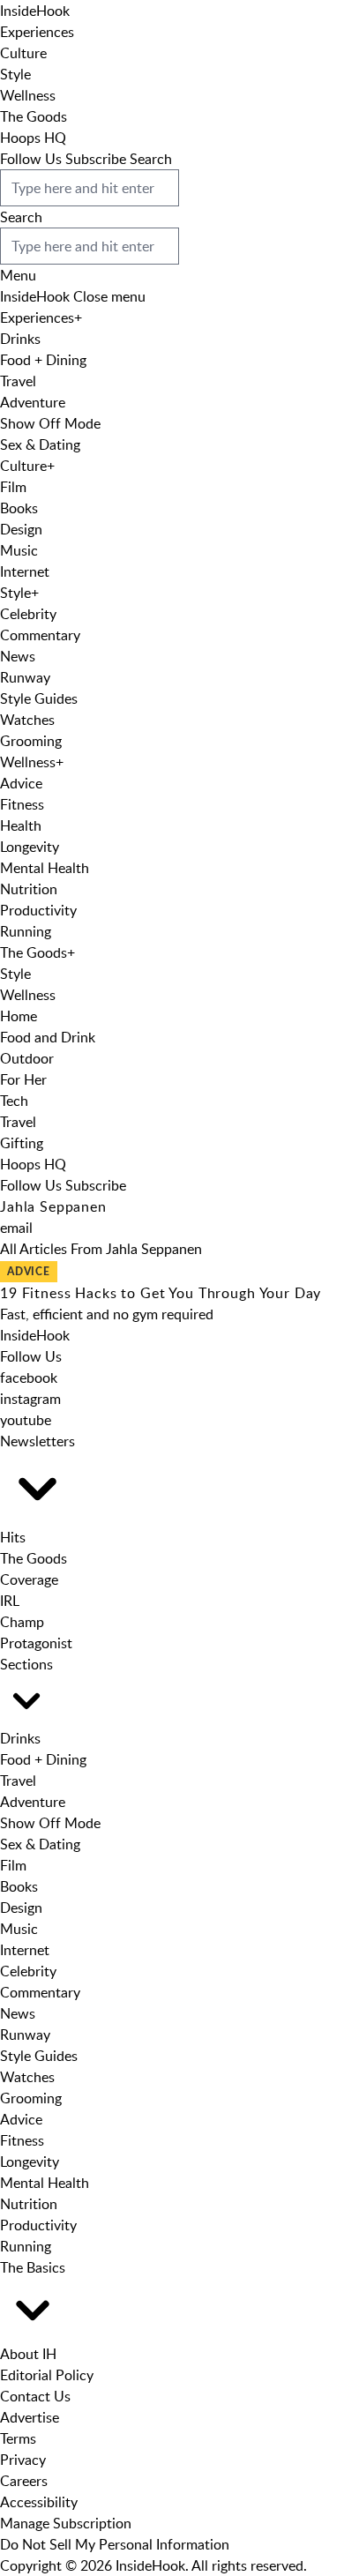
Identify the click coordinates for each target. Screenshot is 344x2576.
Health (21, 825)
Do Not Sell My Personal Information (115, 2544)
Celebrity (28, 614)
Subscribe (96, 159)
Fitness (22, 804)
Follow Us (31, 159)
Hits (13, 1537)
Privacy (23, 2460)
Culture (23, 53)
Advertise (30, 2417)
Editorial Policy (47, 2375)
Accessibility (39, 2502)
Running (26, 931)
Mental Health (45, 868)
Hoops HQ (33, 138)
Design (21, 529)
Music (19, 550)
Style (15, 74)
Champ (22, 1622)
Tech (14, 1101)
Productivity (38, 910)
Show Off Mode (50, 423)
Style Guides (39, 698)
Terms (18, 2438)
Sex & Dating (40, 444)
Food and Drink (48, 1037)
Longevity (30, 847)
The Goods (34, 116)
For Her (23, 1079)
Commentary (40, 635)
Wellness (28, 95)
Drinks (20, 339)
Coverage (29, 1579)
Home (19, 1016)
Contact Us (35, 2396)
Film (13, 487)
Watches (27, 720)
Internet (25, 571)
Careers (24, 2481)
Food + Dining (43, 360)
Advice (21, 783)
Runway (25, 677)
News (18, 656)
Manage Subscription (66, 2523)
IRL (10, 1601)
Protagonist (36, 1643)
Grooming (31, 741)
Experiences (37, 32)
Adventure (33, 402)
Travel (18, 381)
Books (19, 508)
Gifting (22, 1143)
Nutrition (29, 889)
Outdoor (27, 1058)
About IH (28, 2354)
